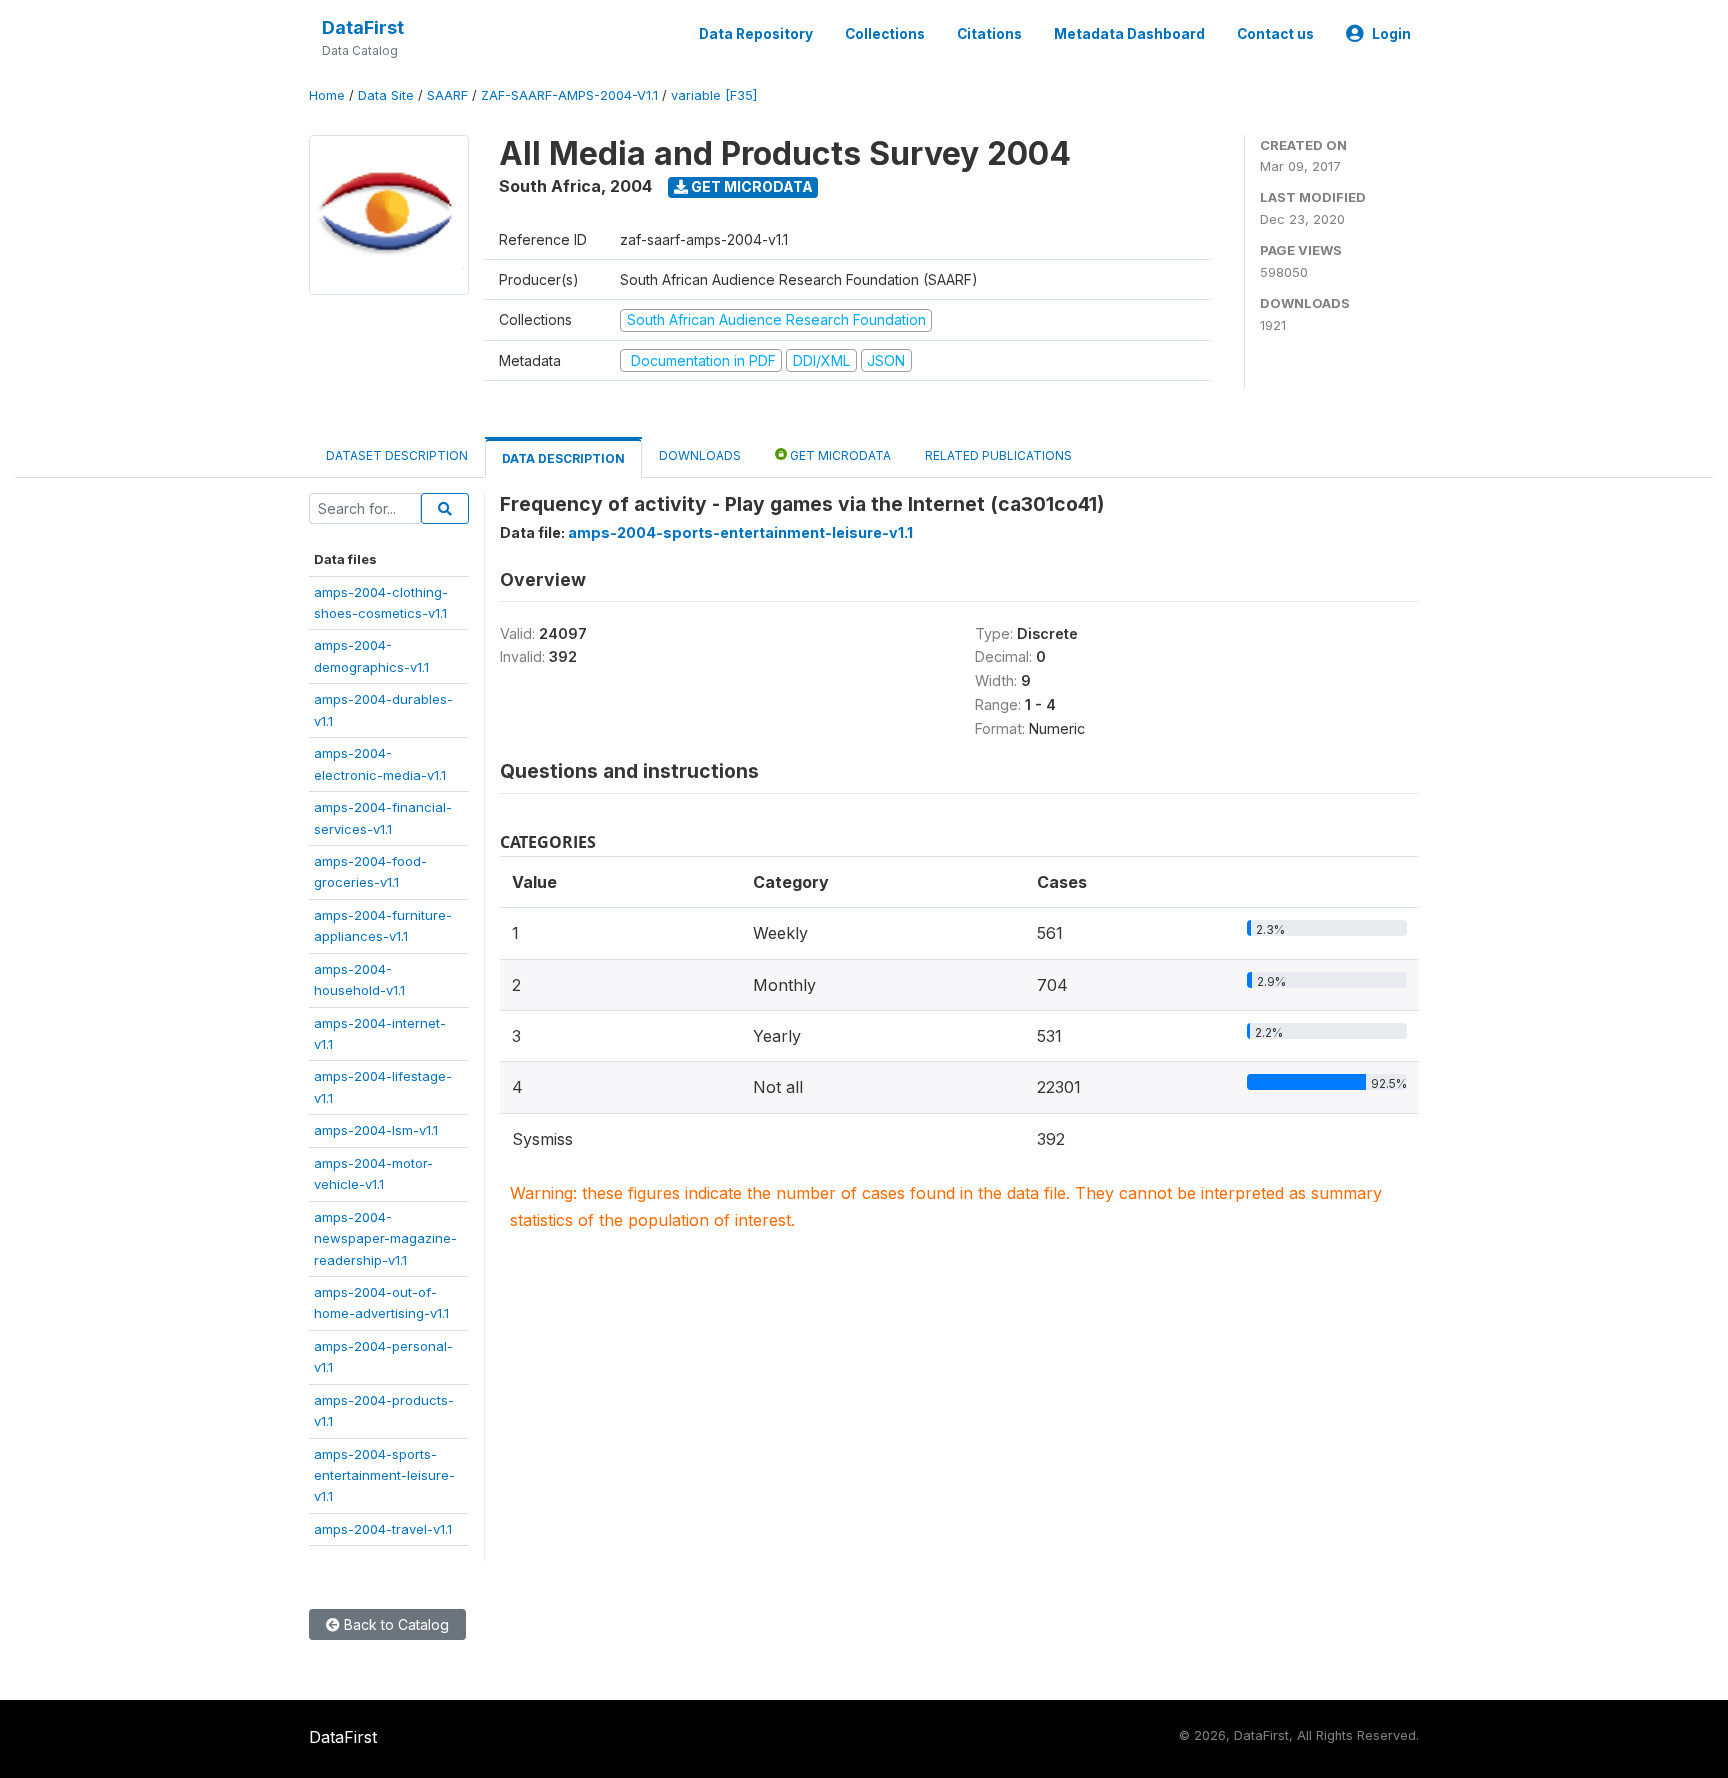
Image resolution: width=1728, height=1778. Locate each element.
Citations (989, 34)
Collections (885, 34)
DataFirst (363, 27)
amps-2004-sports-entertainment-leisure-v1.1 (384, 1475)
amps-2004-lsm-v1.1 (376, 1130)
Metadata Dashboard (1129, 34)
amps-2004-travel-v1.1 (383, 1529)
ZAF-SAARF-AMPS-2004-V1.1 (569, 95)
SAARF (447, 95)
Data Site (386, 95)
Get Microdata (750, 186)
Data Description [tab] (563, 458)
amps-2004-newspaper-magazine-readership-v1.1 (385, 1238)
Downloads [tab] (700, 455)
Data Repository (756, 34)
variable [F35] (714, 95)
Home (327, 95)
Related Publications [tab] (998, 455)
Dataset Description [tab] (397, 455)
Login (1391, 34)
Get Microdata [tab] (839, 455)
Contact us (1275, 34)
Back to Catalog (394, 1624)
